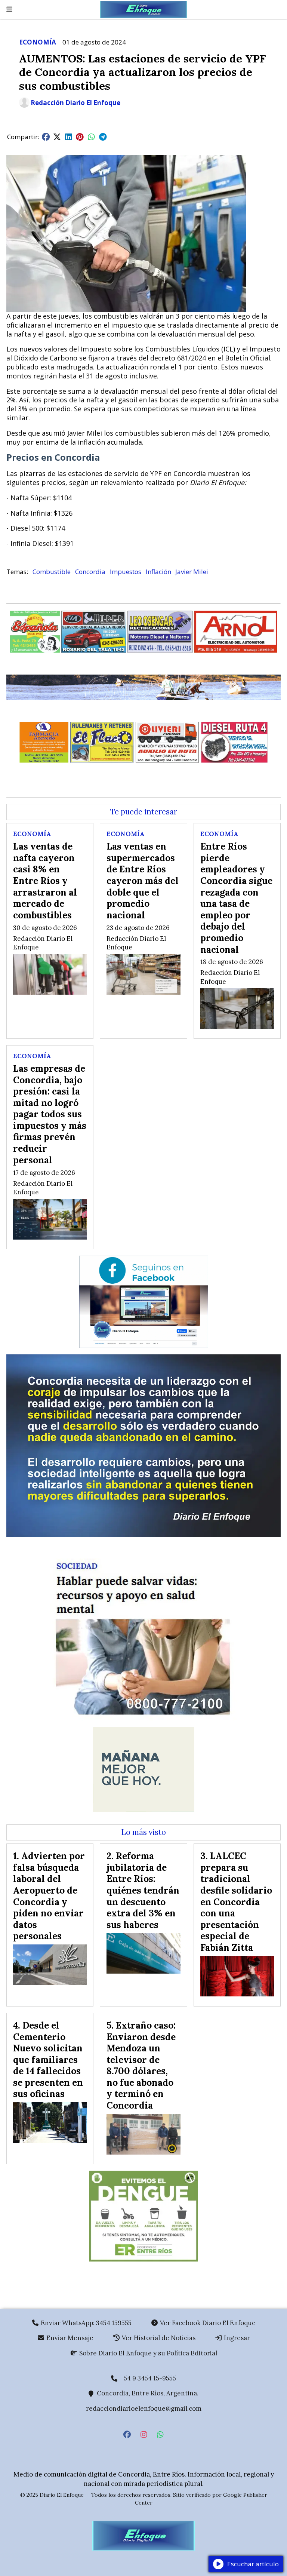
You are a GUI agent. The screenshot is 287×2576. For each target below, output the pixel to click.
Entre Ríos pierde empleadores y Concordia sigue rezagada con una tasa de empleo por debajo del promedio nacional (236, 898)
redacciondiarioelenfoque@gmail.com (144, 2408)
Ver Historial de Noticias (158, 2338)
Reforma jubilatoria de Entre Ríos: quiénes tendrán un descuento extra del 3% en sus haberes (143, 1890)
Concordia (90, 572)
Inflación (158, 572)
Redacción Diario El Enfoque (75, 103)
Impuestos (126, 572)
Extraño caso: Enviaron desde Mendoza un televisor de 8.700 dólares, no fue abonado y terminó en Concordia (141, 2065)
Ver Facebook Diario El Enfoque (207, 2323)
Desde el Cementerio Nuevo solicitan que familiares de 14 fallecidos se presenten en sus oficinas (48, 2060)
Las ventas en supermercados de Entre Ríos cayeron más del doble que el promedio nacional (143, 881)
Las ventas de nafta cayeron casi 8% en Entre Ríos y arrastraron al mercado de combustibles (45, 881)
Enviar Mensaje (69, 2338)
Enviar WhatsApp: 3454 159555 (85, 2323)
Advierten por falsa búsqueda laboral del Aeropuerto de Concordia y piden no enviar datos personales (49, 1896)
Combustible (52, 572)
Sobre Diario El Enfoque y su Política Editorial (147, 2353)
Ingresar (236, 2338)
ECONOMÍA (38, 42)
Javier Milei (192, 572)
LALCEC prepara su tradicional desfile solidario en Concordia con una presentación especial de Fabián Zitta (236, 1902)
